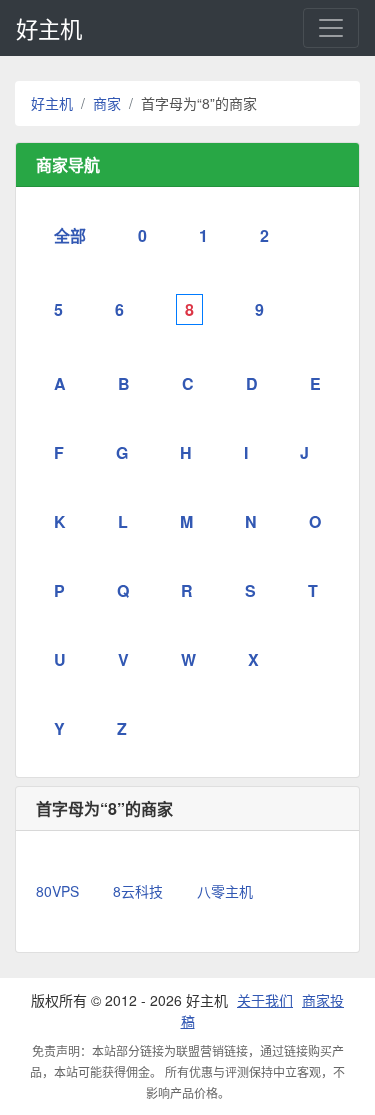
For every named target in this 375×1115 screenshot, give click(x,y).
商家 (107, 103)
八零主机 (225, 891)
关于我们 (265, 1000)
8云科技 (138, 891)
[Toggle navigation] (331, 28)
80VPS (57, 891)
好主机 (49, 28)
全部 (70, 235)
